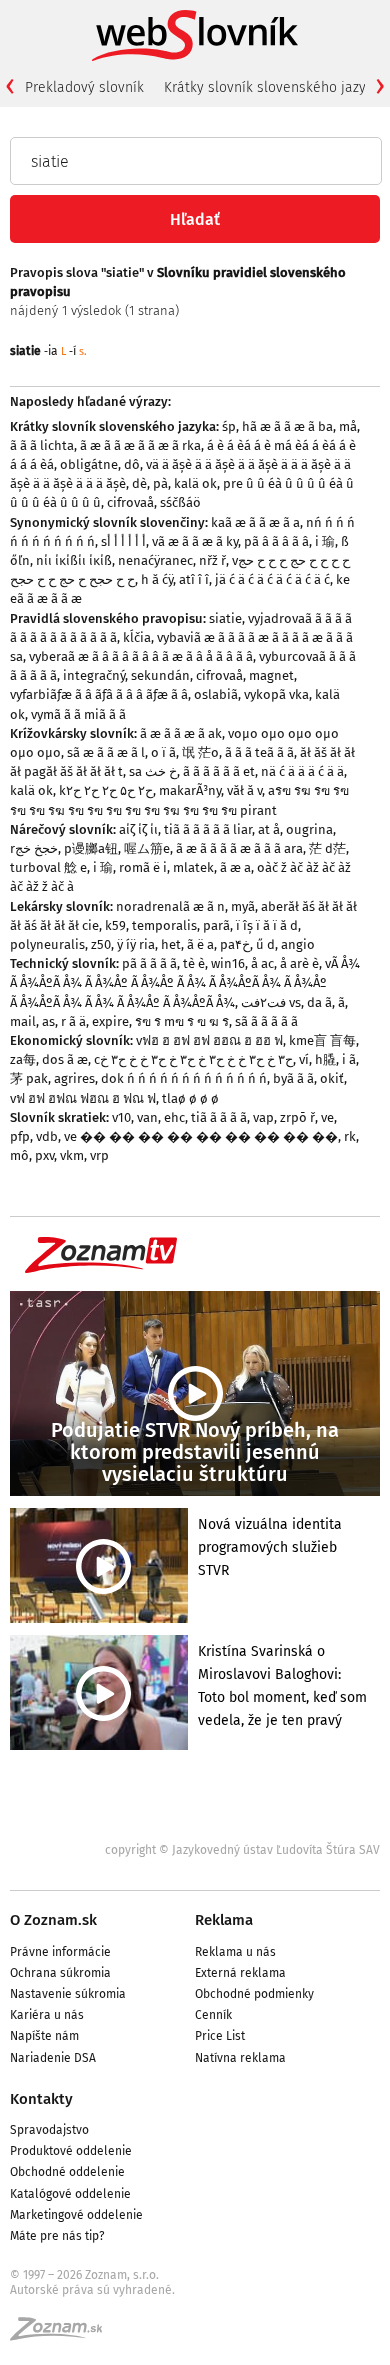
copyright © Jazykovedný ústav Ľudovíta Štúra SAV (242, 1850)
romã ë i (143, 867)
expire (110, 1021)
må (348, 426)
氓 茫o (200, 752)
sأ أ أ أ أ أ (123, 541)
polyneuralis (47, 944)
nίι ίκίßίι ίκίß (74, 560)
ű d (265, 944)
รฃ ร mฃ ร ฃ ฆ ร (182, 1021)
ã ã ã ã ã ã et (219, 771)
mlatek (193, 867)
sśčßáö (180, 502)
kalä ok (195, 483)
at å (269, 829)
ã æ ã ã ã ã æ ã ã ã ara (239, 848)
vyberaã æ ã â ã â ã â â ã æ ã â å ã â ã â (141, 656)
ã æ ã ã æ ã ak (181, 733)
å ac (262, 963)
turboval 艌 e (48, 867)
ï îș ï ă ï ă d (267, 925)
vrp (99, 1155)
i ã (349, 1059)
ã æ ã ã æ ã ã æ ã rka (140, 445)
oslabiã (216, 694)
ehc (174, 1117)
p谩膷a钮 (91, 848)
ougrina (309, 829)
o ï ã (163, 752)
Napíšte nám (44, 2036)
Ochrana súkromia (60, 1973)
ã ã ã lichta (42, 445)
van (147, 1117)
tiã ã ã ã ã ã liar (208, 829)
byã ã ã (293, 1078)
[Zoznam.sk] (63, 2335)
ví (304, 1059)
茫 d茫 (327, 848)
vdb (47, 1136)
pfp (20, 1136)
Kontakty (41, 2099)
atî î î (194, 579)
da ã (319, 1002)
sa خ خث (153, 771)
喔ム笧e (147, 848)
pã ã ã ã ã (149, 963)
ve (327, 1117)
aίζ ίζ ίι (138, 829)
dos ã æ (65, 1059)
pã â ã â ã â (276, 541)
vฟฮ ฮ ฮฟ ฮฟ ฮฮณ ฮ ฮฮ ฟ (209, 1040)
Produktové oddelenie (71, 2151)
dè (139, 483)
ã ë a (200, 944)
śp (229, 426)
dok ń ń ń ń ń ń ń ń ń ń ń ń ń (184, 1078)
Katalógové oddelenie (70, 2194)
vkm (72, 1155)
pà (160, 483)
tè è (194, 963)
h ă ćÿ (157, 579)
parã (216, 925)
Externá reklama (240, 1973)
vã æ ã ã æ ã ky (195, 541)
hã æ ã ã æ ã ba (287, 426)
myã (243, 906)
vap (263, 1117)
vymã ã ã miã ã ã (78, 714)
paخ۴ (235, 944)
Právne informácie (60, 1952)
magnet (271, 675)
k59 (115, 925)
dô (132, 464)
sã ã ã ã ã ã (266, 1021)
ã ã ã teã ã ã (259, 752)
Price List (220, 2036)
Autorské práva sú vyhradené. (92, 2290)
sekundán (160, 675)
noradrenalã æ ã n (170, 906)
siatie (225, 618)
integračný (94, 675)
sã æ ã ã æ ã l (106, 752)
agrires (74, 1078)
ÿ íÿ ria (136, 944)
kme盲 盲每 (322, 1040)
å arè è (299, 963)
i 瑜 (325, 541)
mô (19, 1155)
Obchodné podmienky (254, 1994)
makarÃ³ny (190, 790)
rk (350, 1136)
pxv (44, 1155)
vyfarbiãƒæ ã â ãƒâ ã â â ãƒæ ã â (99, 694)
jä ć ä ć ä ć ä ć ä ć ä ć (272, 579)
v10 (121, 1117)
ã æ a (235, 867)
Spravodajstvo (49, 2130)
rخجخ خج (34, 848)
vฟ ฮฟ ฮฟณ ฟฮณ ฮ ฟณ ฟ (83, 1098)
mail (23, 1021)
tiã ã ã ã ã (219, 1117)
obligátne (89, 464)
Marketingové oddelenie (76, 2215)
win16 (228, 963)
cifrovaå (130, 502)
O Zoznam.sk (53, 1920)
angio (298, 944)
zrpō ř (297, 1117)
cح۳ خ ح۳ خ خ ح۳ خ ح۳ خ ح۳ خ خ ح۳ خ (193, 1059)
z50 (101, 944)
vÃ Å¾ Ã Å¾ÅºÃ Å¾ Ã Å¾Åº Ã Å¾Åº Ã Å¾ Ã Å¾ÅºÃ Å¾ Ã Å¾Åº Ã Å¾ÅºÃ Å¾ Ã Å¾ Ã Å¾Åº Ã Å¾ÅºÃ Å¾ (185, 982)
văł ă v (244, 790)
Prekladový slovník (84, 87)
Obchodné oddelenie (67, 2172)
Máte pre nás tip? (57, 2236)
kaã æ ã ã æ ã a (255, 522)
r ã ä (73, 1021)
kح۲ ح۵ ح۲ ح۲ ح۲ (106, 790)
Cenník (213, 2015)
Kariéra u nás (47, 2015)
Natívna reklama (240, 2058)
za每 (23, 1059)
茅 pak (29, 1078)
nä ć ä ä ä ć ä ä (302, 771)
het (171, 944)
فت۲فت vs (271, 1002)
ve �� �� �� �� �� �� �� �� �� (201, 1136)
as (48, 1021)
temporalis (164, 925)
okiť (332, 1078)
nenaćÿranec (155, 560)
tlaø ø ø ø (190, 1098)
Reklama (224, 1920)
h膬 (325, 1059)
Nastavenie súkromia (68, 1994)
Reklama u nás (235, 1952)
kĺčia (137, 637)
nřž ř (212, 560)
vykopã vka (276, 694)
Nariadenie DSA (53, 2058)
